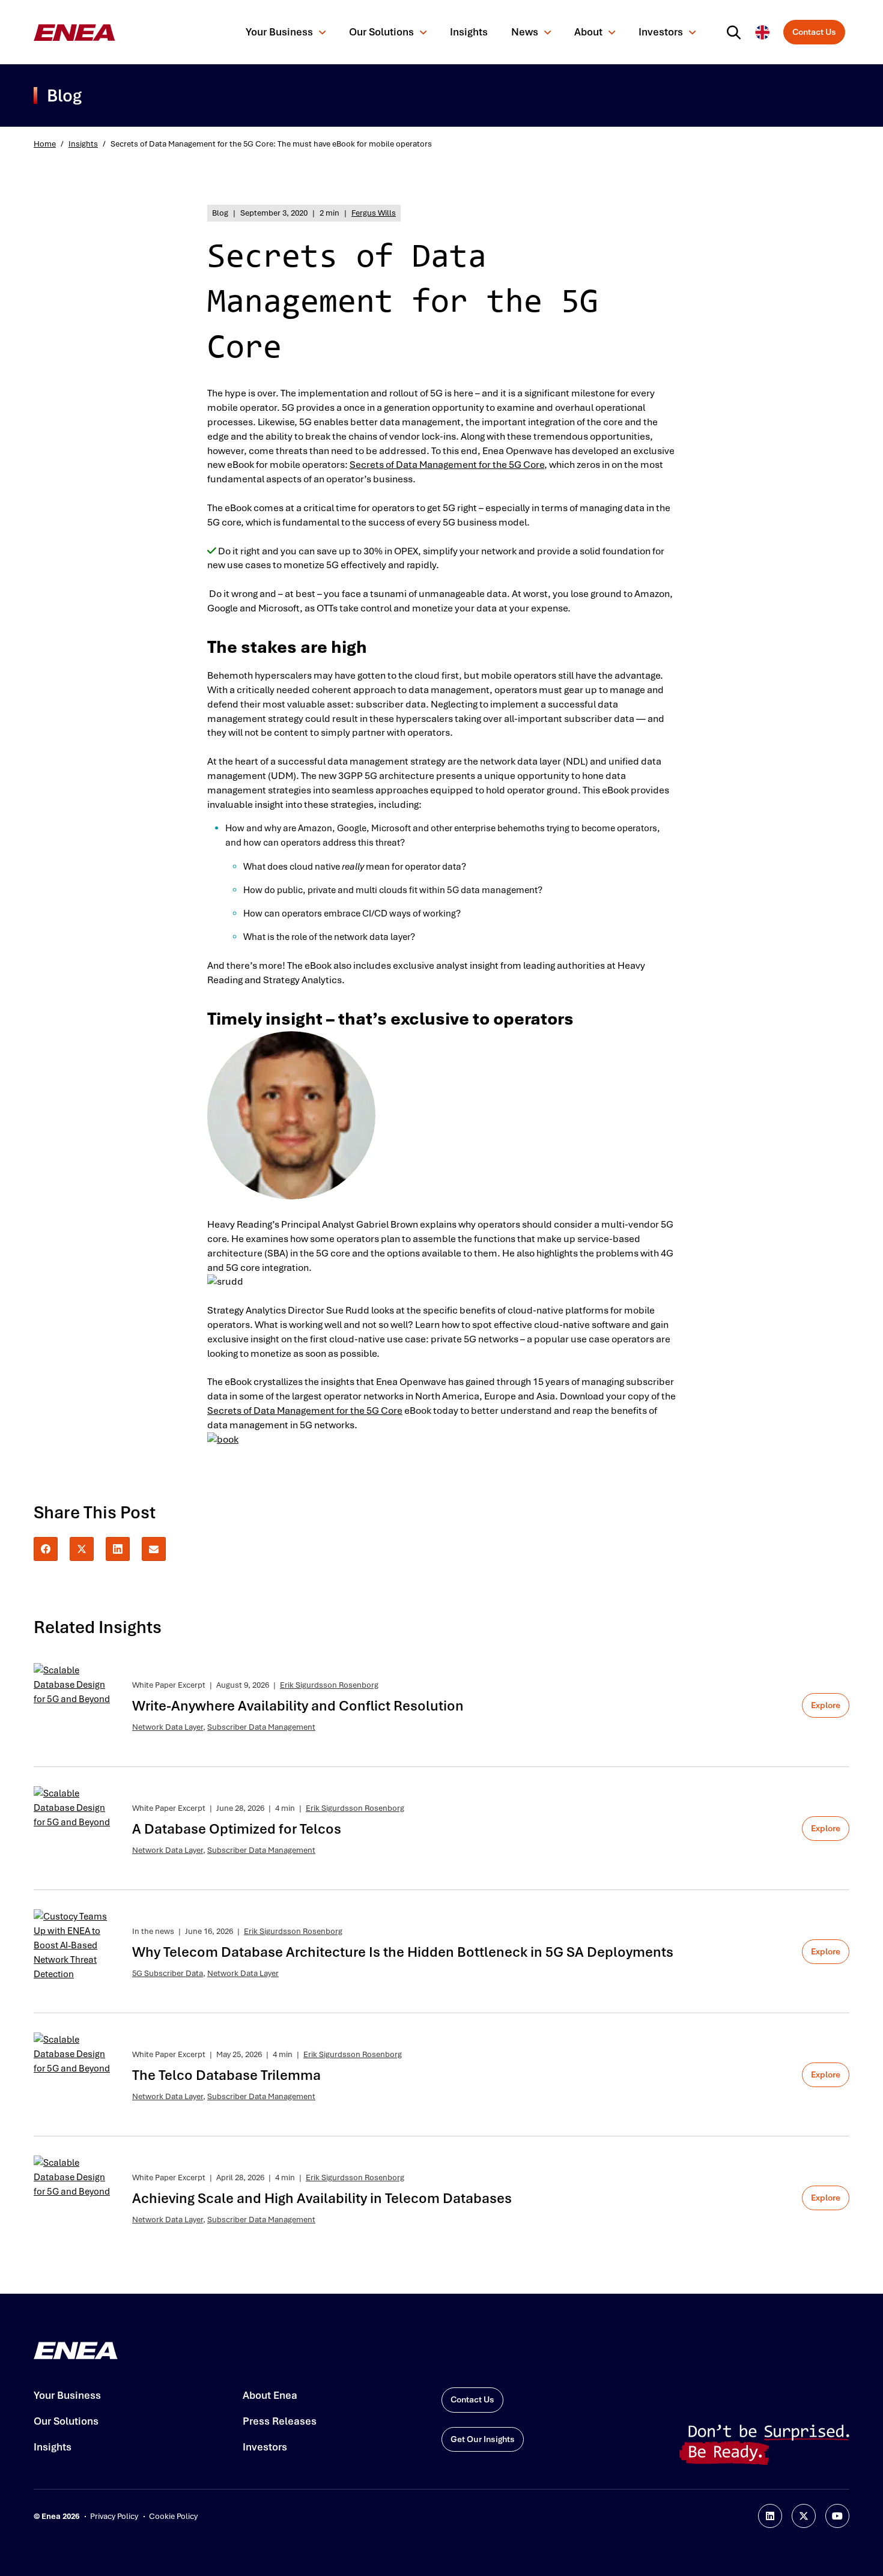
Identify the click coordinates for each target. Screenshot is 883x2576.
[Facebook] (46, 1549)
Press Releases (280, 2421)
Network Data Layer (168, 1727)
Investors (661, 32)
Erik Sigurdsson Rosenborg (329, 1685)
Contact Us (814, 32)
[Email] (154, 1549)
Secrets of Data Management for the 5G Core (447, 465)
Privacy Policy (114, 2516)
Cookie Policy (173, 2516)
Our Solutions (381, 32)
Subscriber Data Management (261, 1727)
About (588, 32)
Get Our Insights (483, 2439)
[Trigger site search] (736, 32)
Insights (469, 32)
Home (45, 144)
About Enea (270, 2395)
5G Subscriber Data (168, 1973)
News (525, 32)
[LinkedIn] (118, 1549)
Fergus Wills (374, 213)
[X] (82, 1549)
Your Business (279, 32)
